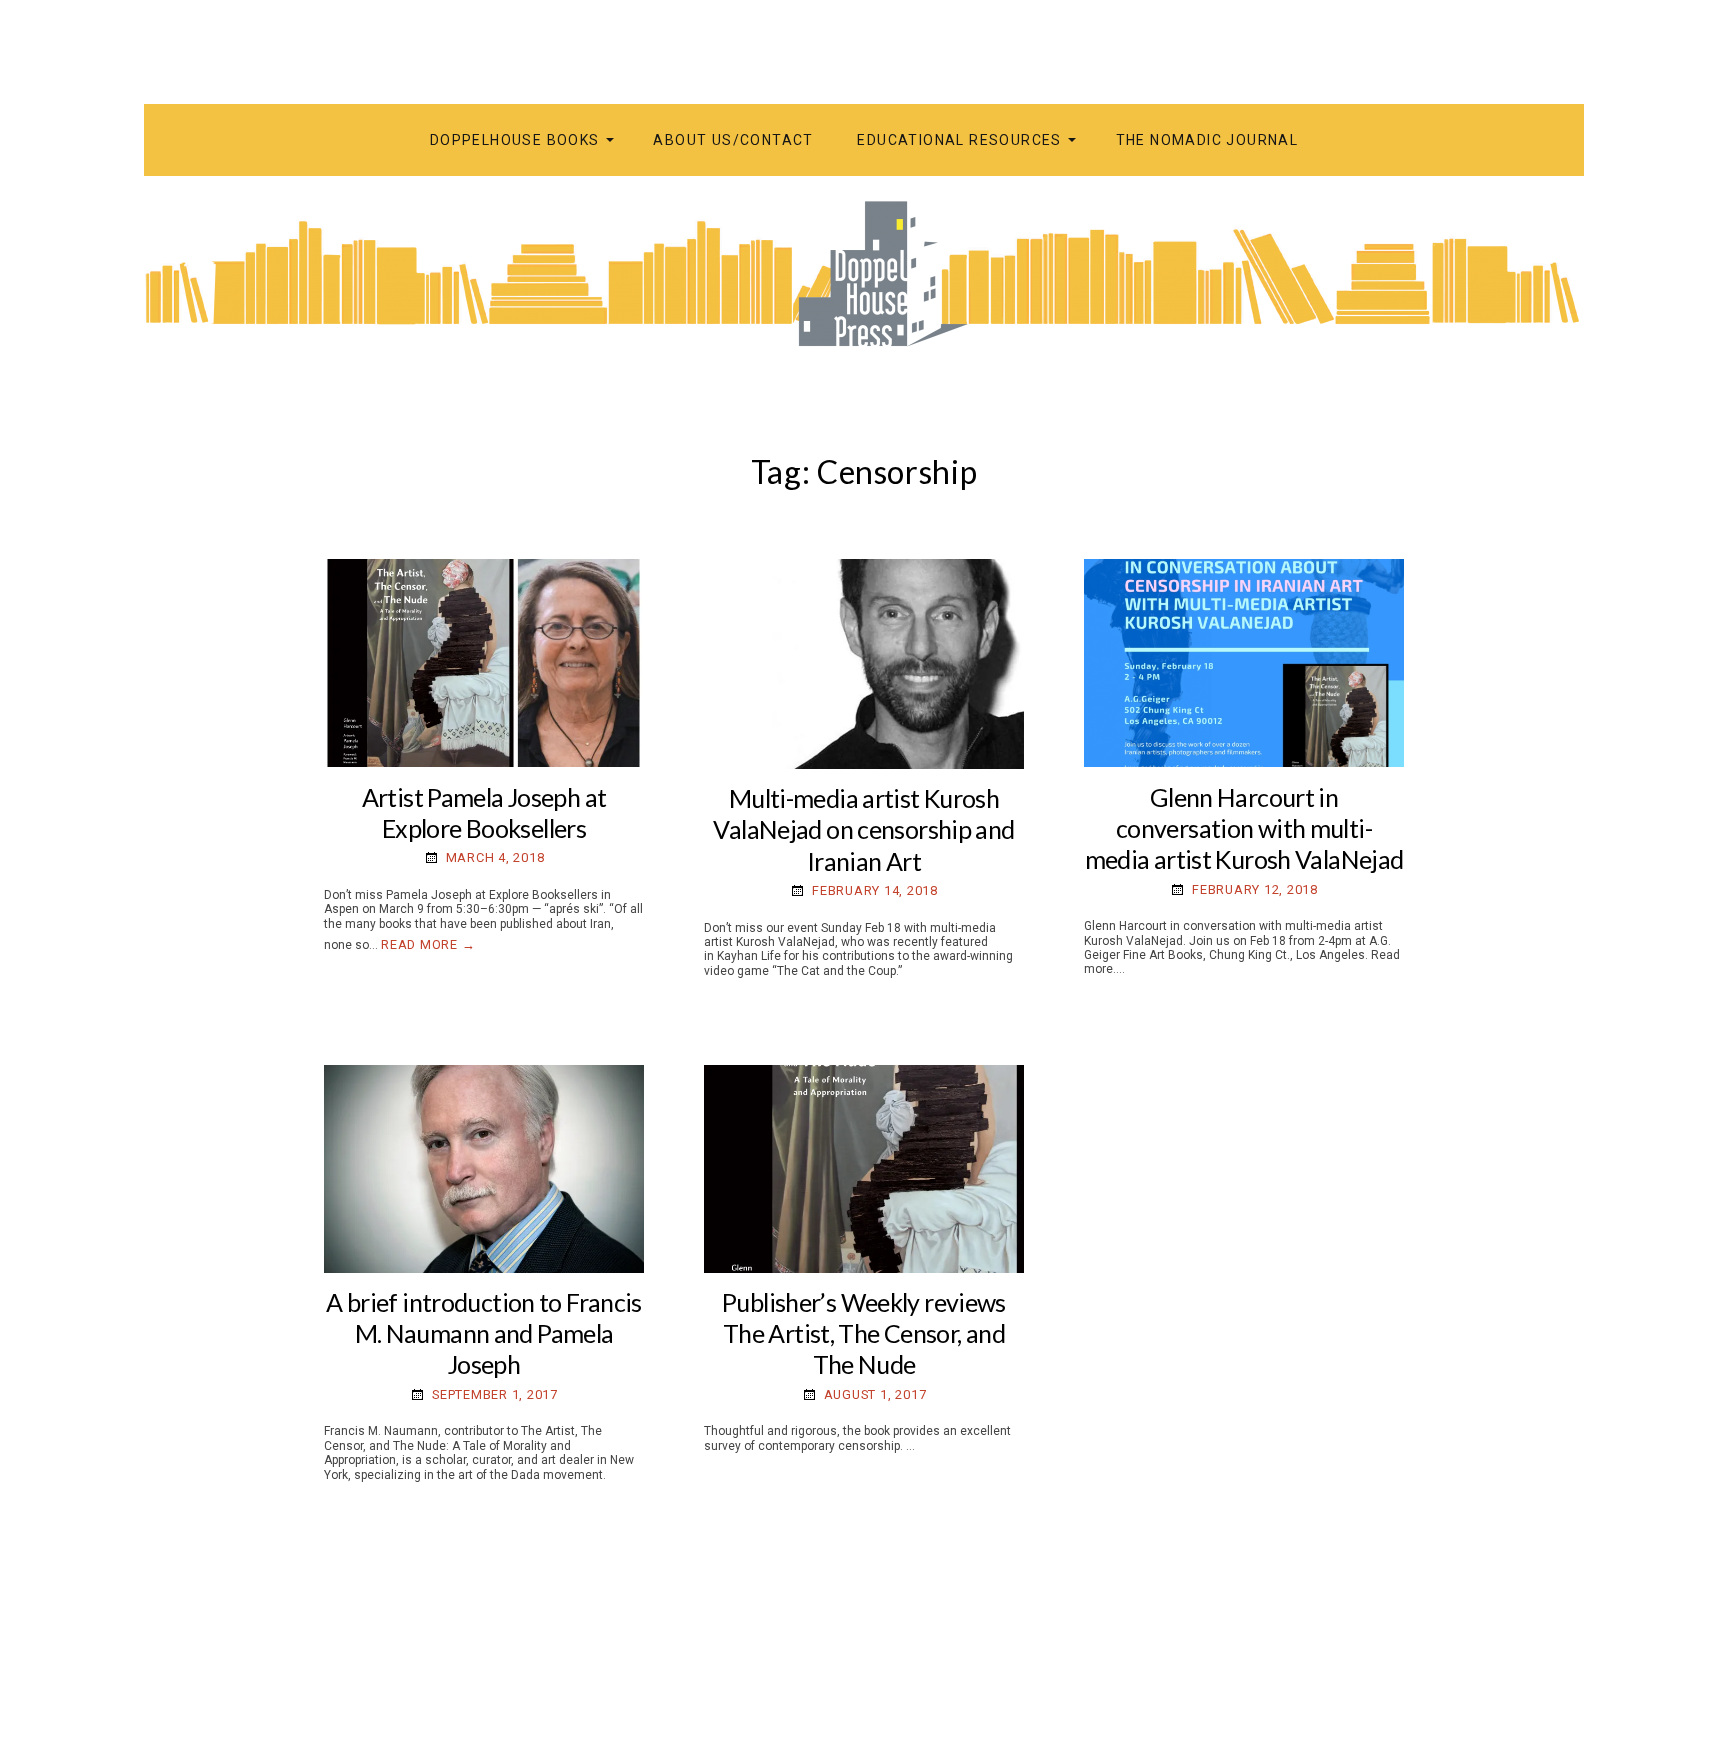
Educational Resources (959, 140)
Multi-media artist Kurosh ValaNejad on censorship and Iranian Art (863, 829)
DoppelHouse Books (515, 140)
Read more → (428, 944)
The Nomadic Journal (1207, 140)
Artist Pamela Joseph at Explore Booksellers (484, 812)
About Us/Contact (733, 140)
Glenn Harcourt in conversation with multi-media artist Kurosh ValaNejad (1244, 828)
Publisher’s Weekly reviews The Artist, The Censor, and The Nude (864, 1333)
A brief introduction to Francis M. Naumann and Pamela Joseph (484, 1333)
